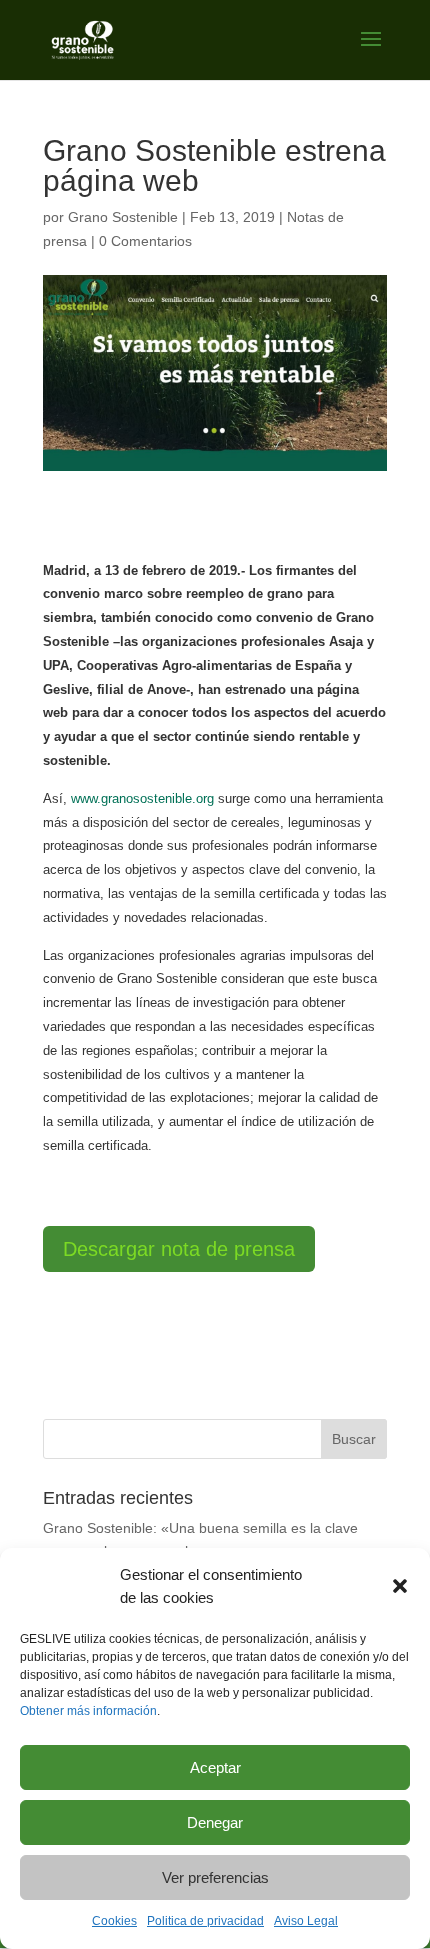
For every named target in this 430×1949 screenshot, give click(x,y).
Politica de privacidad (205, 1921)
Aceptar (215, 1767)
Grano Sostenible (123, 217)
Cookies (114, 1921)
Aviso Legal (306, 1921)
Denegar (215, 1822)
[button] (400, 1586)
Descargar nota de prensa (179, 1249)
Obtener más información (88, 1711)
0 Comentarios (145, 241)
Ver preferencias (215, 1877)
